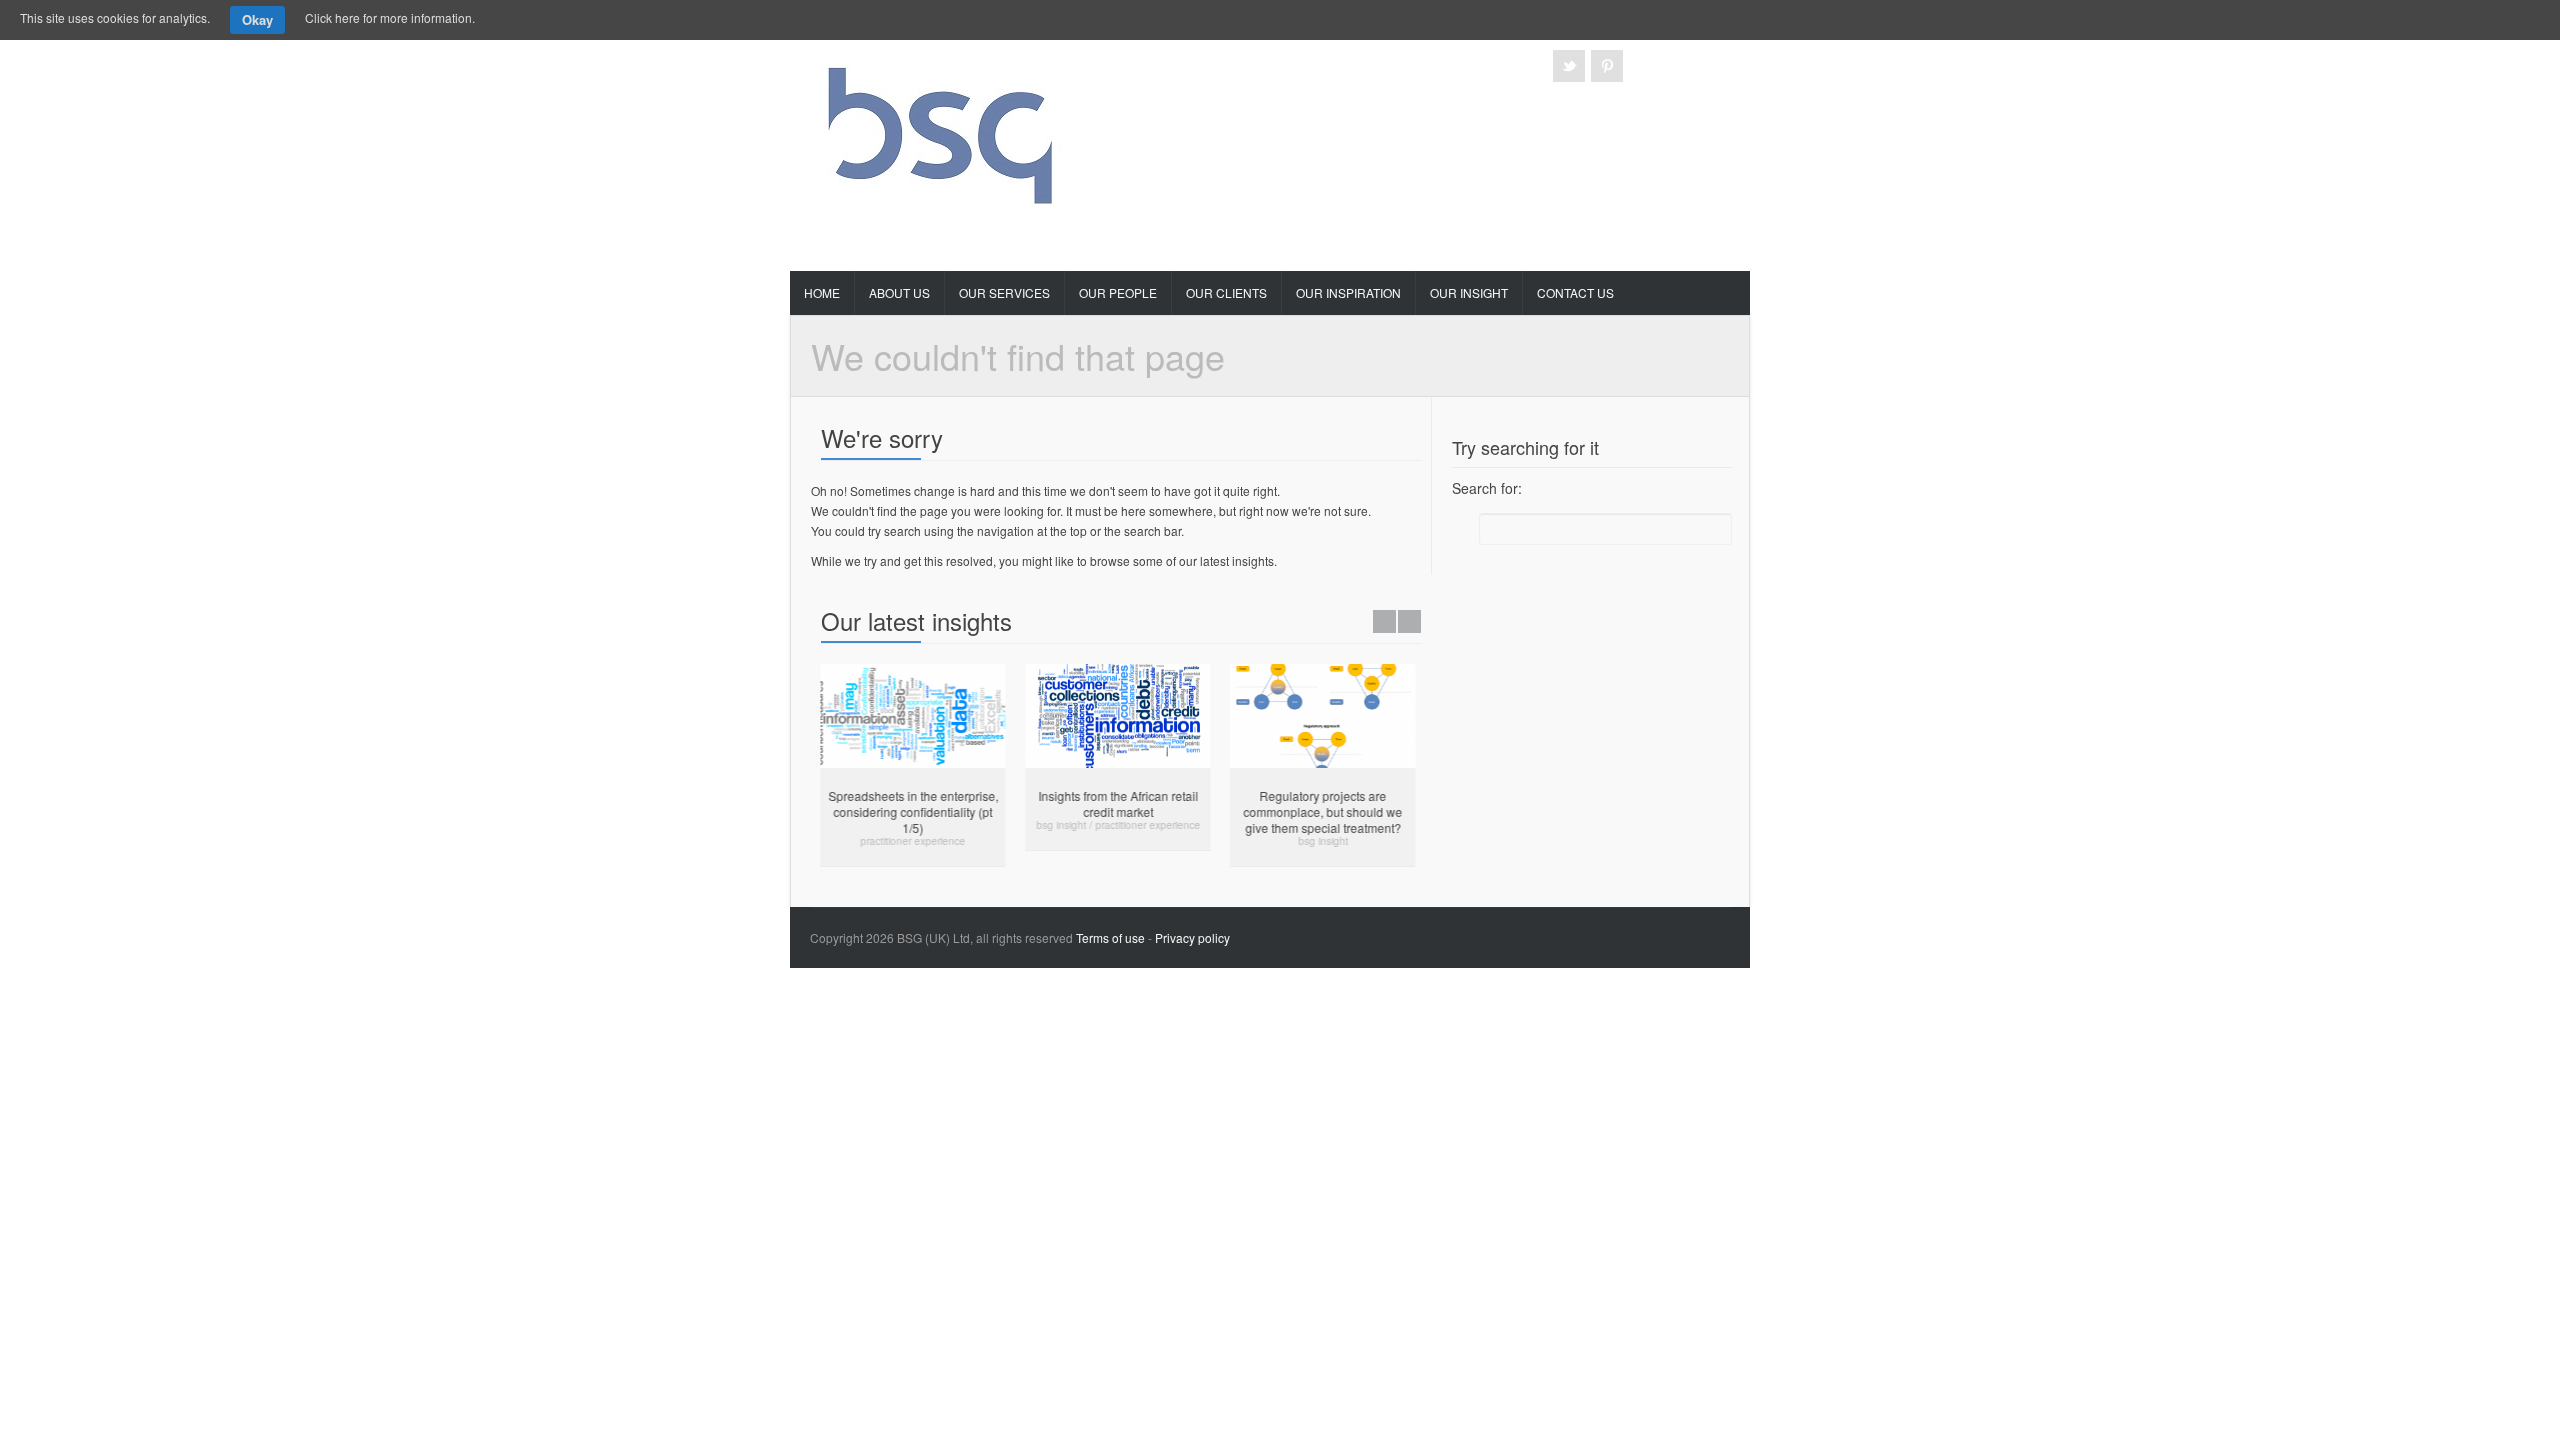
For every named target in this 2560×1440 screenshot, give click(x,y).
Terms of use (1110, 937)
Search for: (1487, 488)
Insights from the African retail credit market (1109, 803)
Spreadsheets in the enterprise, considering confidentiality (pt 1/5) (904, 811)
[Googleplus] (1645, 66)
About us (899, 292)
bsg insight (1052, 825)
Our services (1004, 292)
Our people (1118, 292)
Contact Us (1575, 292)
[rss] (1721, 66)
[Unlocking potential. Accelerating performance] (943, 129)
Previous (1384, 621)
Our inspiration (1348, 292)
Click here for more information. (390, 17)
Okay (257, 19)
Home (822, 292)
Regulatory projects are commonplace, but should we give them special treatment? (1313, 811)
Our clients (1226, 292)
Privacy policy (1192, 937)
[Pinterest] (1607, 66)
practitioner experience (903, 841)
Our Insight (1469, 292)
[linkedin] (1683, 66)
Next (1409, 621)
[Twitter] (1569, 66)
